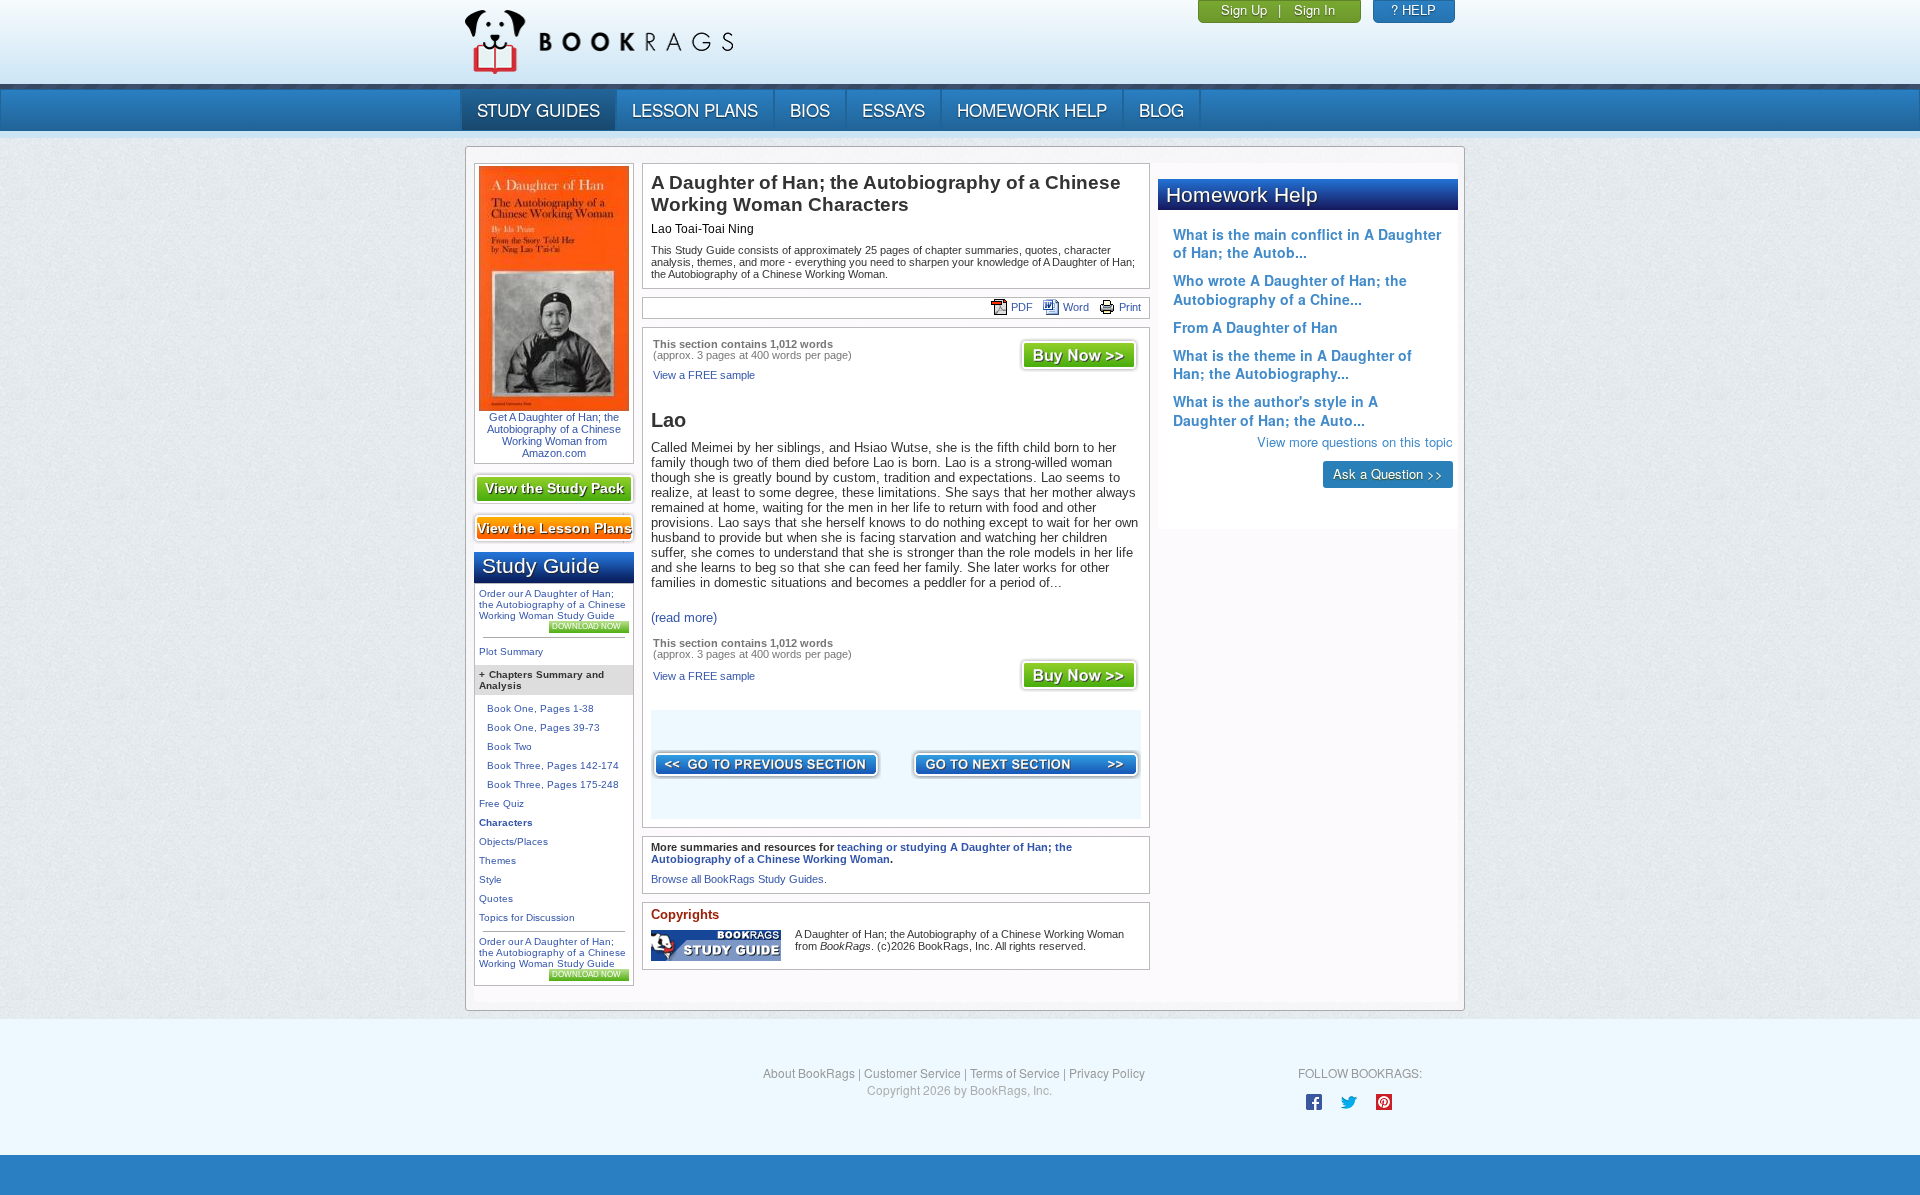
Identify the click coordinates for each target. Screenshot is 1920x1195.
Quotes (496, 898)
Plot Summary (511, 651)
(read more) (684, 617)
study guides (538, 109)
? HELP (1413, 9)
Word (1076, 307)
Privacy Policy (1107, 1072)
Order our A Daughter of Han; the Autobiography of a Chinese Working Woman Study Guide (552, 604)
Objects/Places (513, 841)
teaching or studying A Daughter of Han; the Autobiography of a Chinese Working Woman (861, 853)
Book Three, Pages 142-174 (553, 765)
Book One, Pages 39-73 (543, 727)
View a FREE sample (704, 375)
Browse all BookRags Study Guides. (739, 879)
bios (810, 109)
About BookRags (809, 1072)
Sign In (1314, 9)
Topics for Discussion (527, 917)
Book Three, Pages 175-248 (553, 784)
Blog (1161, 109)
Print (1130, 307)
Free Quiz (501, 803)
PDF (1022, 307)
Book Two (509, 746)
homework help (1032, 109)
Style (490, 879)
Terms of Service (1015, 1072)
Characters (506, 822)
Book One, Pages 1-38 (540, 708)
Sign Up (1244, 9)
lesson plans (695, 109)
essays (893, 109)
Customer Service (912, 1072)
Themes (497, 860)
